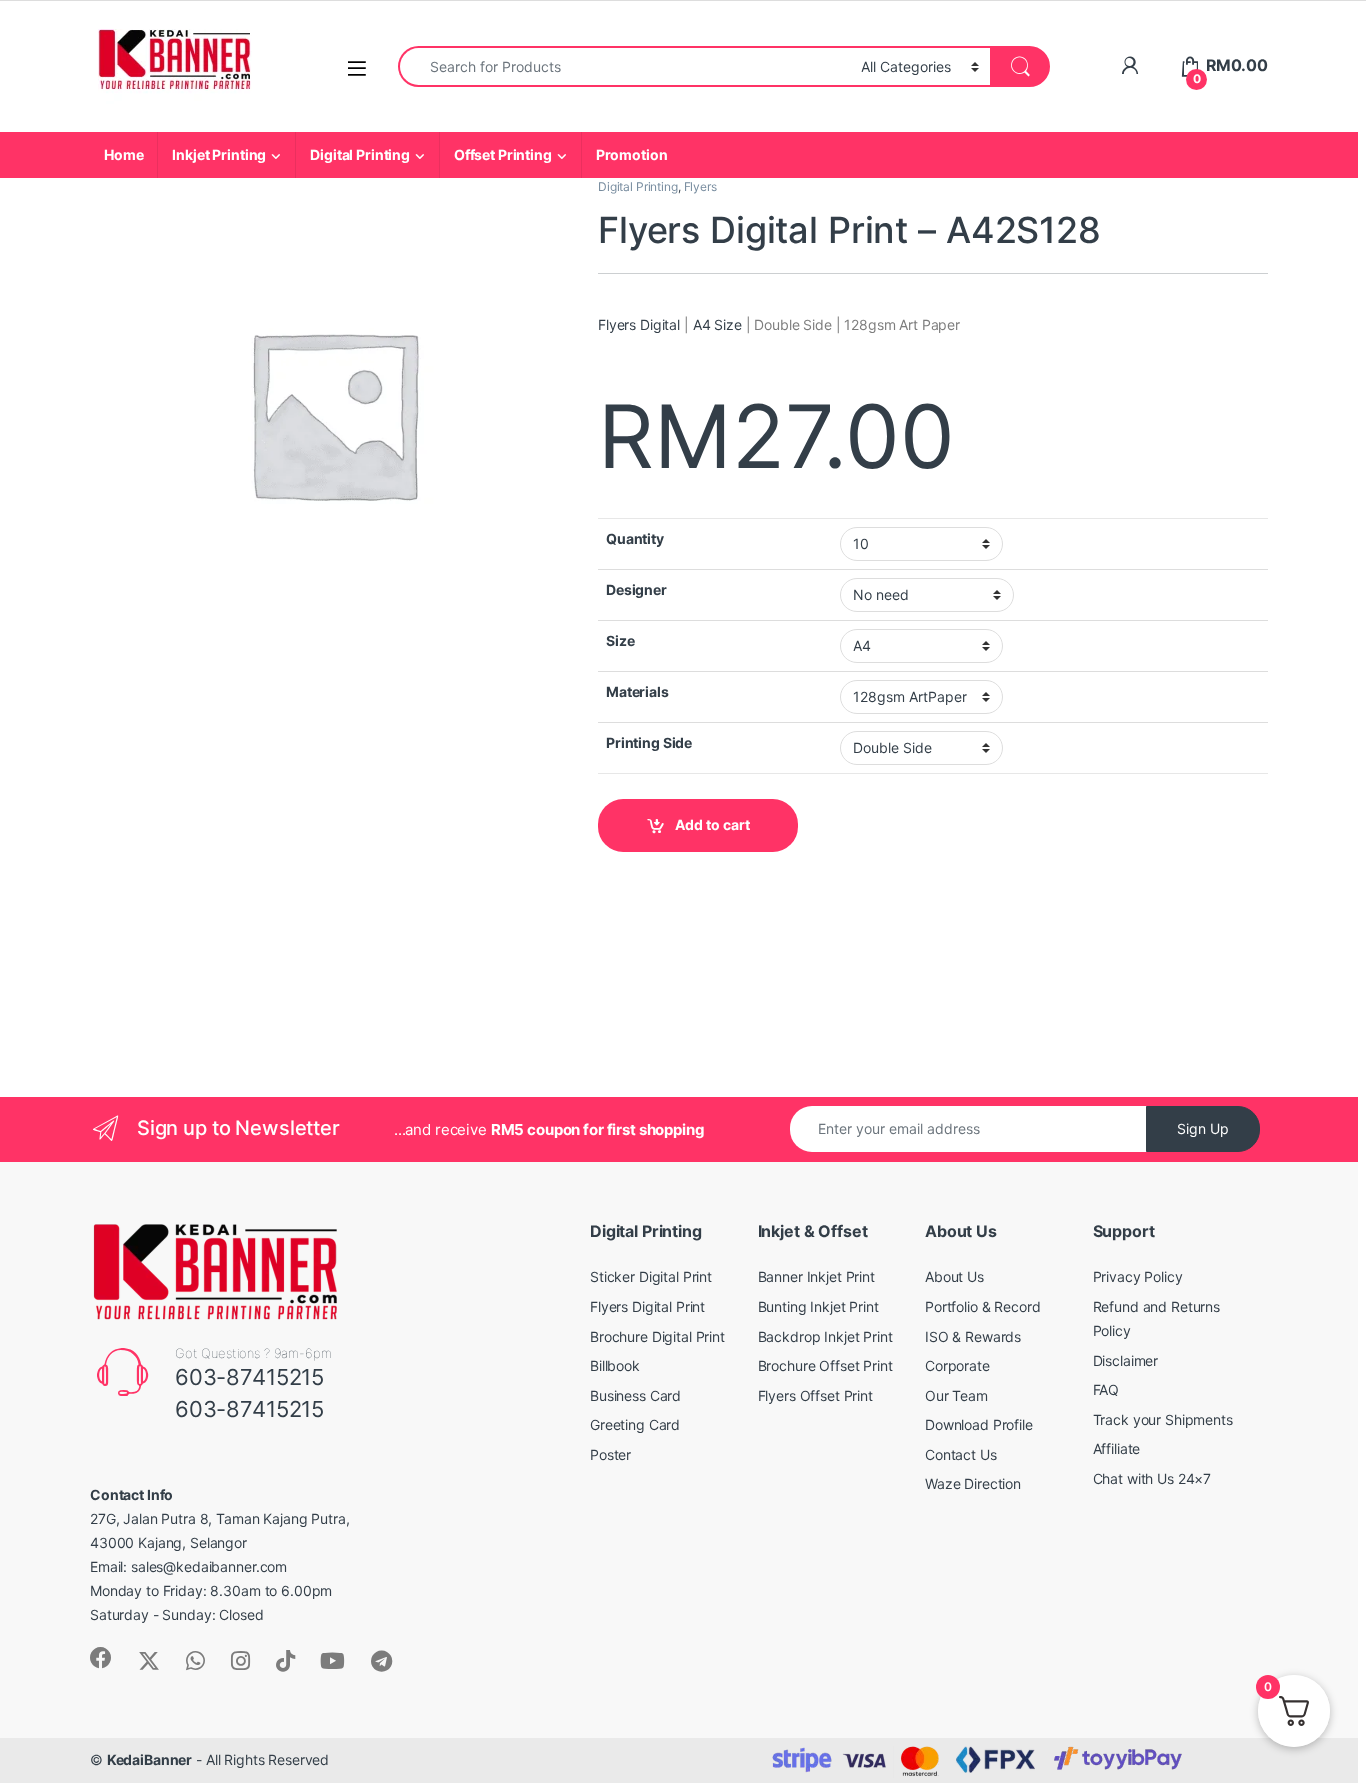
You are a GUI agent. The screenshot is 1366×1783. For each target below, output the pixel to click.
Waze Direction (973, 1483)
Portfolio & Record (982, 1306)
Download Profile (979, 1424)
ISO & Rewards (973, 1336)
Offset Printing (503, 154)
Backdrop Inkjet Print (825, 1336)
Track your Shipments (1163, 1419)
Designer (636, 589)
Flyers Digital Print (647, 1306)
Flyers (700, 186)
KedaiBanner (149, 1759)
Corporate (957, 1365)
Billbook (615, 1365)
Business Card (635, 1395)
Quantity (635, 538)
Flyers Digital (639, 324)
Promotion (632, 154)
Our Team (956, 1395)
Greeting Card (635, 1424)
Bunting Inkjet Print (818, 1306)
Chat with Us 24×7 (1152, 1478)
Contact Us (961, 1454)
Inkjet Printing (219, 154)
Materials (637, 691)
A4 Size (717, 324)
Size (620, 640)
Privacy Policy (1138, 1276)
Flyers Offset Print (815, 1395)
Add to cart (712, 824)
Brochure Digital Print (657, 1336)
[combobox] (624, 66)
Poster (610, 1454)
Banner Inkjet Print (816, 1276)
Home (123, 154)
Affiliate (1117, 1448)
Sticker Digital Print (651, 1276)
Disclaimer (1126, 1360)
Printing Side (649, 742)
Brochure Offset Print (825, 1365)
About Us (954, 1276)
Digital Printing (360, 154)
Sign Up (1203, 1128)
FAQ (1106, 1389)
